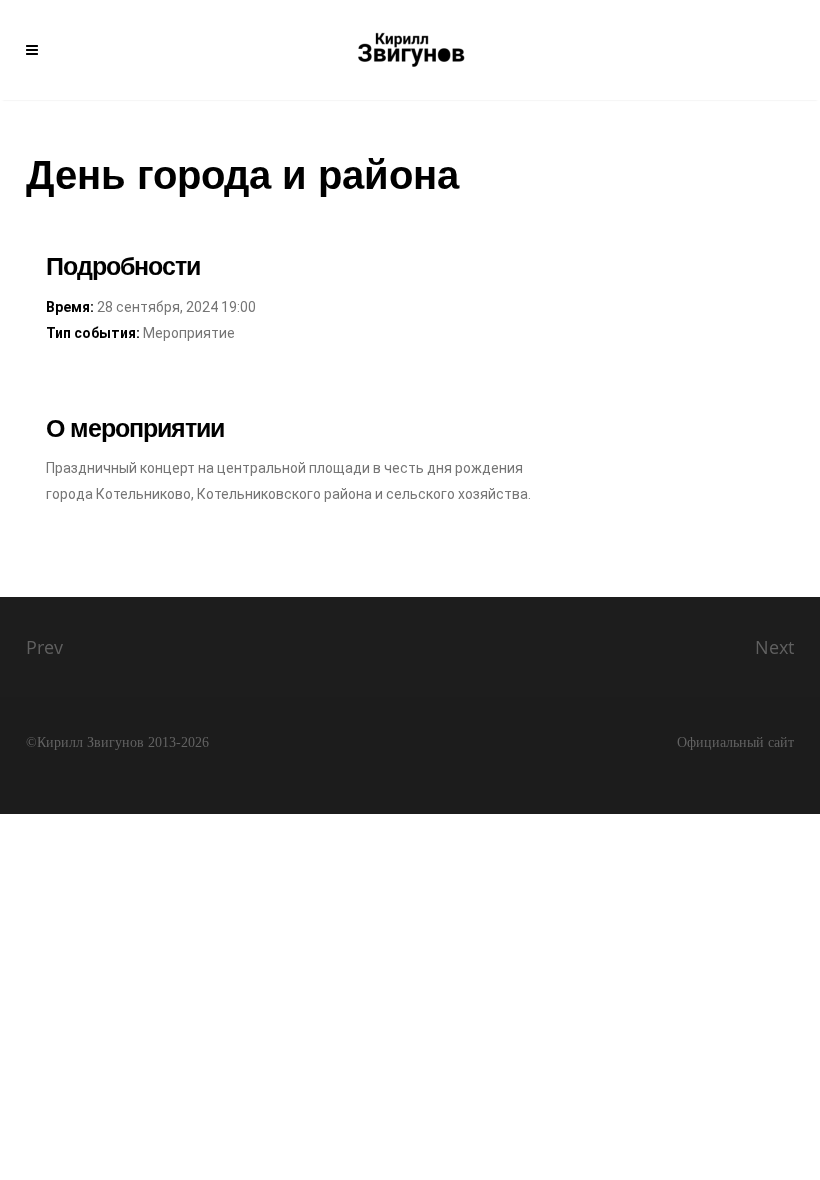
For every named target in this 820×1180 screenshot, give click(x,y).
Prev (44, 647)
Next (774, 647)
